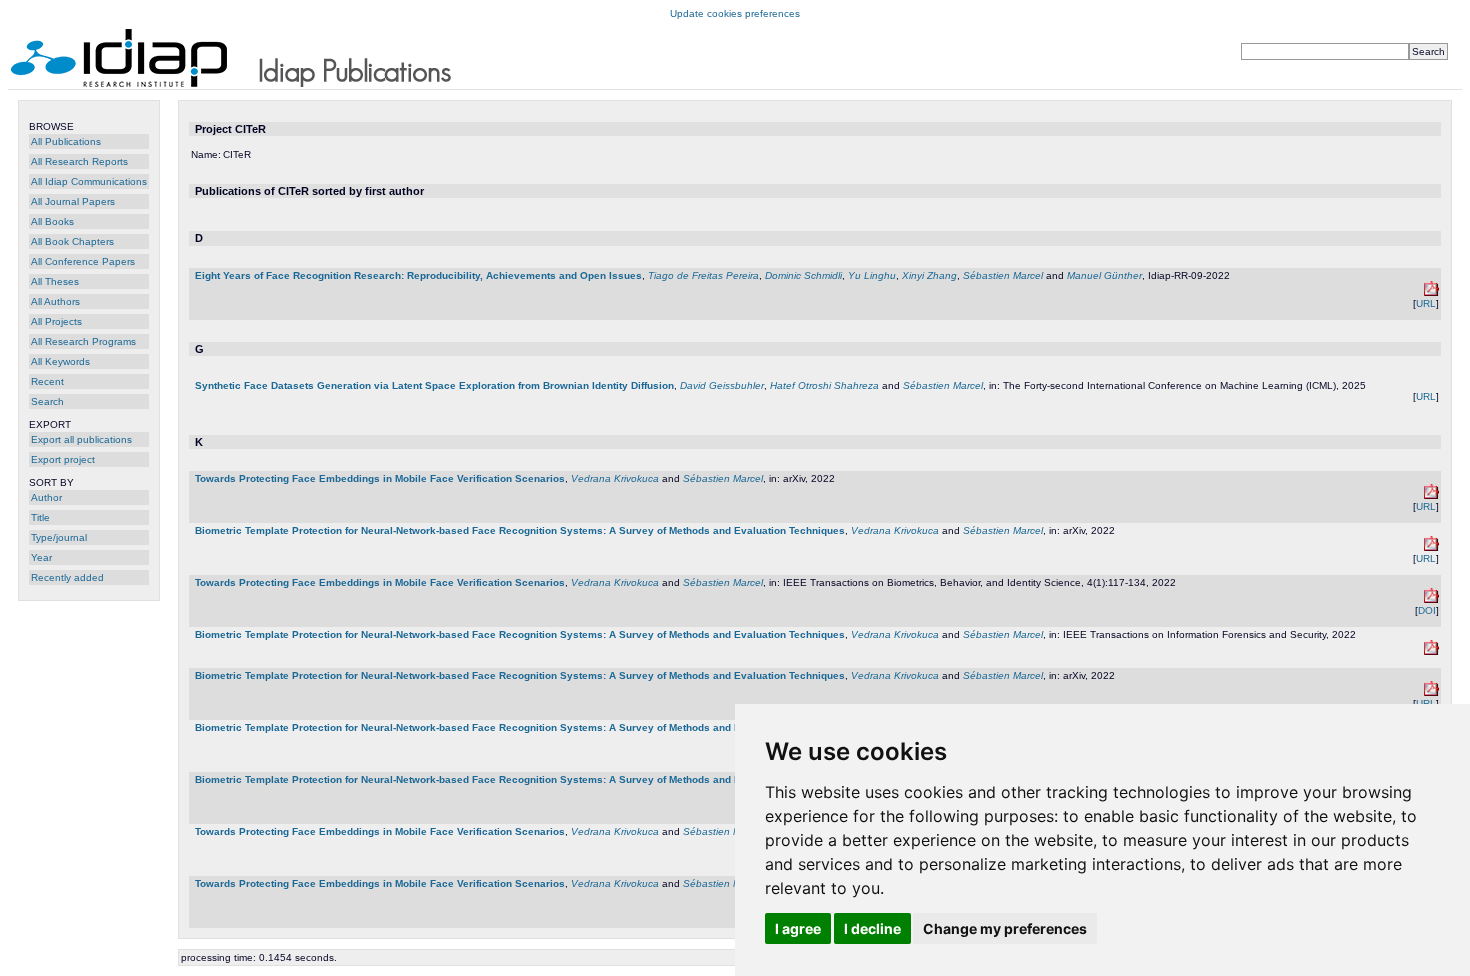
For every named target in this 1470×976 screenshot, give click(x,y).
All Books (52, 221)
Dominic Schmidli (803, 275)
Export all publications (81, 439)
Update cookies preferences (735, 13)
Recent (47, 381)
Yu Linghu (872, 275)
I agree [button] (798, 928)
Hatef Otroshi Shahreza (824, 385)
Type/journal (59, 537)
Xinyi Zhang (929, 275)
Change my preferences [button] (1005, 928)
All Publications (66, 141)
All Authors (55, 301)
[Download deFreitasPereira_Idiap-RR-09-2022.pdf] (1431, 292)
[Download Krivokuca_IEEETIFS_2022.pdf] (1431, 651)
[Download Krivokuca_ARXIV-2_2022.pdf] (1431, 692)
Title (40, 517)
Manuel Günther (1104, 275)
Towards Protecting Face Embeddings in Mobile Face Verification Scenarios (380, 478)
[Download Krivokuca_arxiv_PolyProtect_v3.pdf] (1431, 495)
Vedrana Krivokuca (615, 478)
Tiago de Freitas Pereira (703, 275)
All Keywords (60, 361)
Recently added (67, 577)
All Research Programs (83, 341)
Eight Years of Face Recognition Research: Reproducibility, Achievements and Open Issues (418, 275)
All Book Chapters (72, 241)
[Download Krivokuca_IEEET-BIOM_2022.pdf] (1431, 599)
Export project (63, 459)
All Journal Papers (73, 201)
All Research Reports (79, 161)
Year (41, 557)
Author (46, 497)
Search (47, 401)
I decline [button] (872, 928)
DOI (1427, 610)
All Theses (55, 281)
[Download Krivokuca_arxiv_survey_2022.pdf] (1431, 547)
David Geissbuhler (722, 385)
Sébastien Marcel (1003, 275)
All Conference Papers (83, 261)
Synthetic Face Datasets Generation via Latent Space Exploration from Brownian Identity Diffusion (434, 385)
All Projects (56, 321)
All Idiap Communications (89, 181)
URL (1426, 303)
